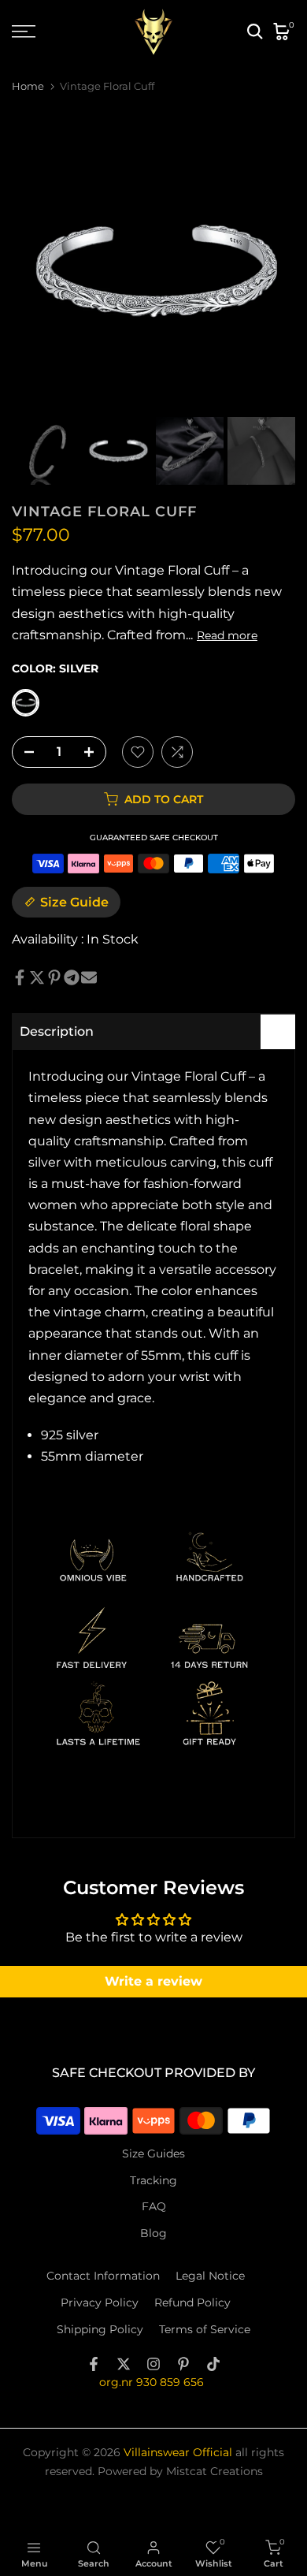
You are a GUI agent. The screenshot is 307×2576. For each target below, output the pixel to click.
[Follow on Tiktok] (213, 2364)
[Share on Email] (89, 977)
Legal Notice (210, 2276)
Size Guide (74, 902)
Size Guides (153, 2153)
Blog (153, 2233)
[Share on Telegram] (72, 977)
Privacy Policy (100, 2302)
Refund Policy (192, 2302)
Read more (227, 635)
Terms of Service (205, 2329)
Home (28, 86)
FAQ (154, 2206)
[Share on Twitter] (37, 977)
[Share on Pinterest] (54, 977)
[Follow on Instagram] (153, 2364)
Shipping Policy (100, 2329)
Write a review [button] (153, 1981)
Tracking (153, 2180)
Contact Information (103, 2276)
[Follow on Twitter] (124, 2364)
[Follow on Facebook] (94, 2364)
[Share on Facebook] (20, 977)
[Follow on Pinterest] (183, 2364)
